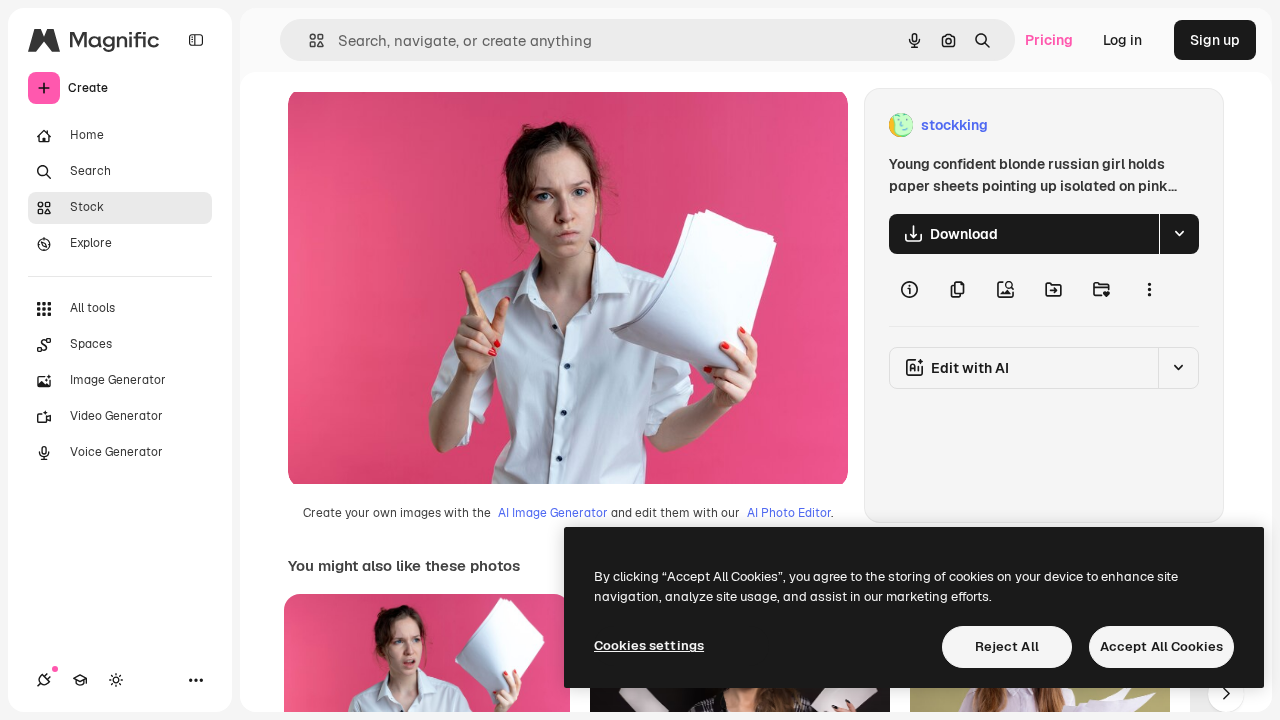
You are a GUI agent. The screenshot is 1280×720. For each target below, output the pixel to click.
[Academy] (80, 680)
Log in (1122, 40)
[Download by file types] (1179, 234)
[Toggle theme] (116, 680)
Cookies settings (649, 645)
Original (416, 125)
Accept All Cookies (1161, 646)
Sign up (1215, 40)
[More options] (1149, 290)
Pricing (1049, 40)
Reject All (1007, 646)
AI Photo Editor (789, 513)
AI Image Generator (553, 513)
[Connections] (44, 680)
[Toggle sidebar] (196, 40)
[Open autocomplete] (308, 40)
